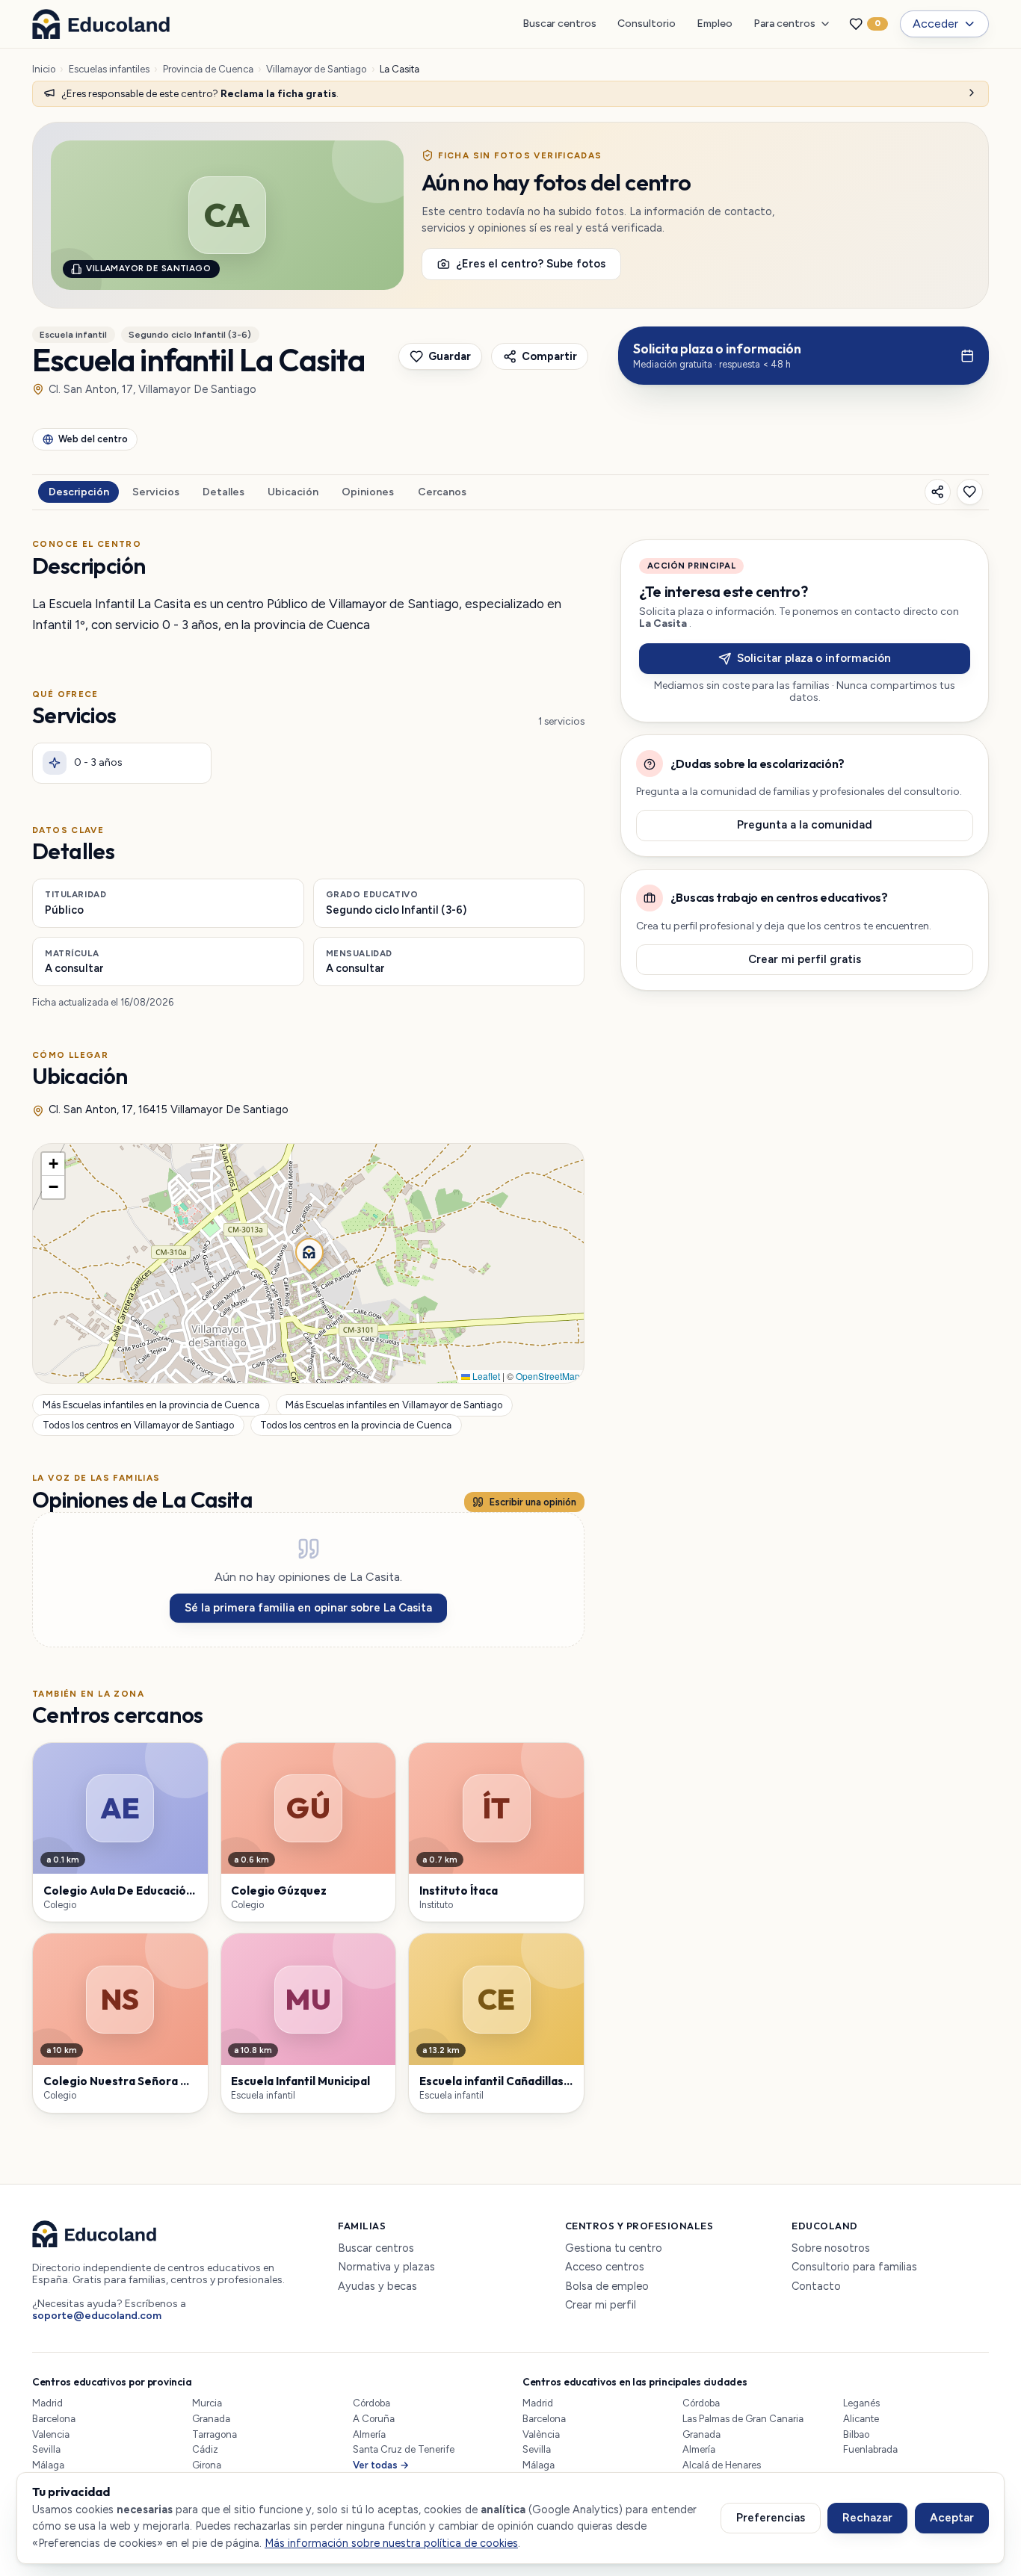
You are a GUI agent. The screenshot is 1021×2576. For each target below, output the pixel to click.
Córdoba (371, 2403)
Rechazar (867, 2518)
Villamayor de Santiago (316, 69)
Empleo (715, 24)
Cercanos (442, 492)
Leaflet (485, 1376)
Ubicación (293, 492)
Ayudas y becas (377, 2286)
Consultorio (647, 24)
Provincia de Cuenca (208, 69)
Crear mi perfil (601, 2305)
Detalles (223, 492)
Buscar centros (559, 24)
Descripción (79, 492)
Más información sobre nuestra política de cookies (391, 2543)
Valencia (51, 2434)
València (541, 2434)
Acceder (935, 24)
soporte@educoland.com (97, 2316)
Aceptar (952, 2518)
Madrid (47, 2403)
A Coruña (374, 2419)
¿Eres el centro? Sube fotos (531, 264)
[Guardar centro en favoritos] (970, 492)
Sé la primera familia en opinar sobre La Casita (308, 1608)
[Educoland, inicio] (101, 24)
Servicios (156, 492)
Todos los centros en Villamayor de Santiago (138, 1425)
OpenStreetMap (548, 1376)
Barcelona (54, 2419)
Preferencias (771, 2518)
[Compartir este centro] (938, 492)
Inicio (44, 69)
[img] (308, 1263)
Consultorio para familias (854, 2267)
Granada (211, 2419)
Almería (369, 2434)
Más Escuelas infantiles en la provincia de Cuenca (151, 1406)
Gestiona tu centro (614, 2248)
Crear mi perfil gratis (805, 959)
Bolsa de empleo (607, 2286)
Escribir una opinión (533, 1502)
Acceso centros (605, 2267)
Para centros (784, 24)
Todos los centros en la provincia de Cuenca (356, 1425)
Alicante (861, 2419)
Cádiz (205, 2449)
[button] (308, 1251)
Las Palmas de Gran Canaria (743, 2419)
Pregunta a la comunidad (805, 826)
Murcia (207, 2403)
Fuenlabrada (870, 2449)
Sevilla (46, 2449)
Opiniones (368, 492)
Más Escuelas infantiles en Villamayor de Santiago (394, 1406)
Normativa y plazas (386, 2267)
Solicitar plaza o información (814, 658)
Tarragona (215, 2434)
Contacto (816, 2286)
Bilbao (856, 2434)
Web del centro (93, 439)
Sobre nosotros (831, 2248)
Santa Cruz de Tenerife (404, 2449)
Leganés (861, 2403)
